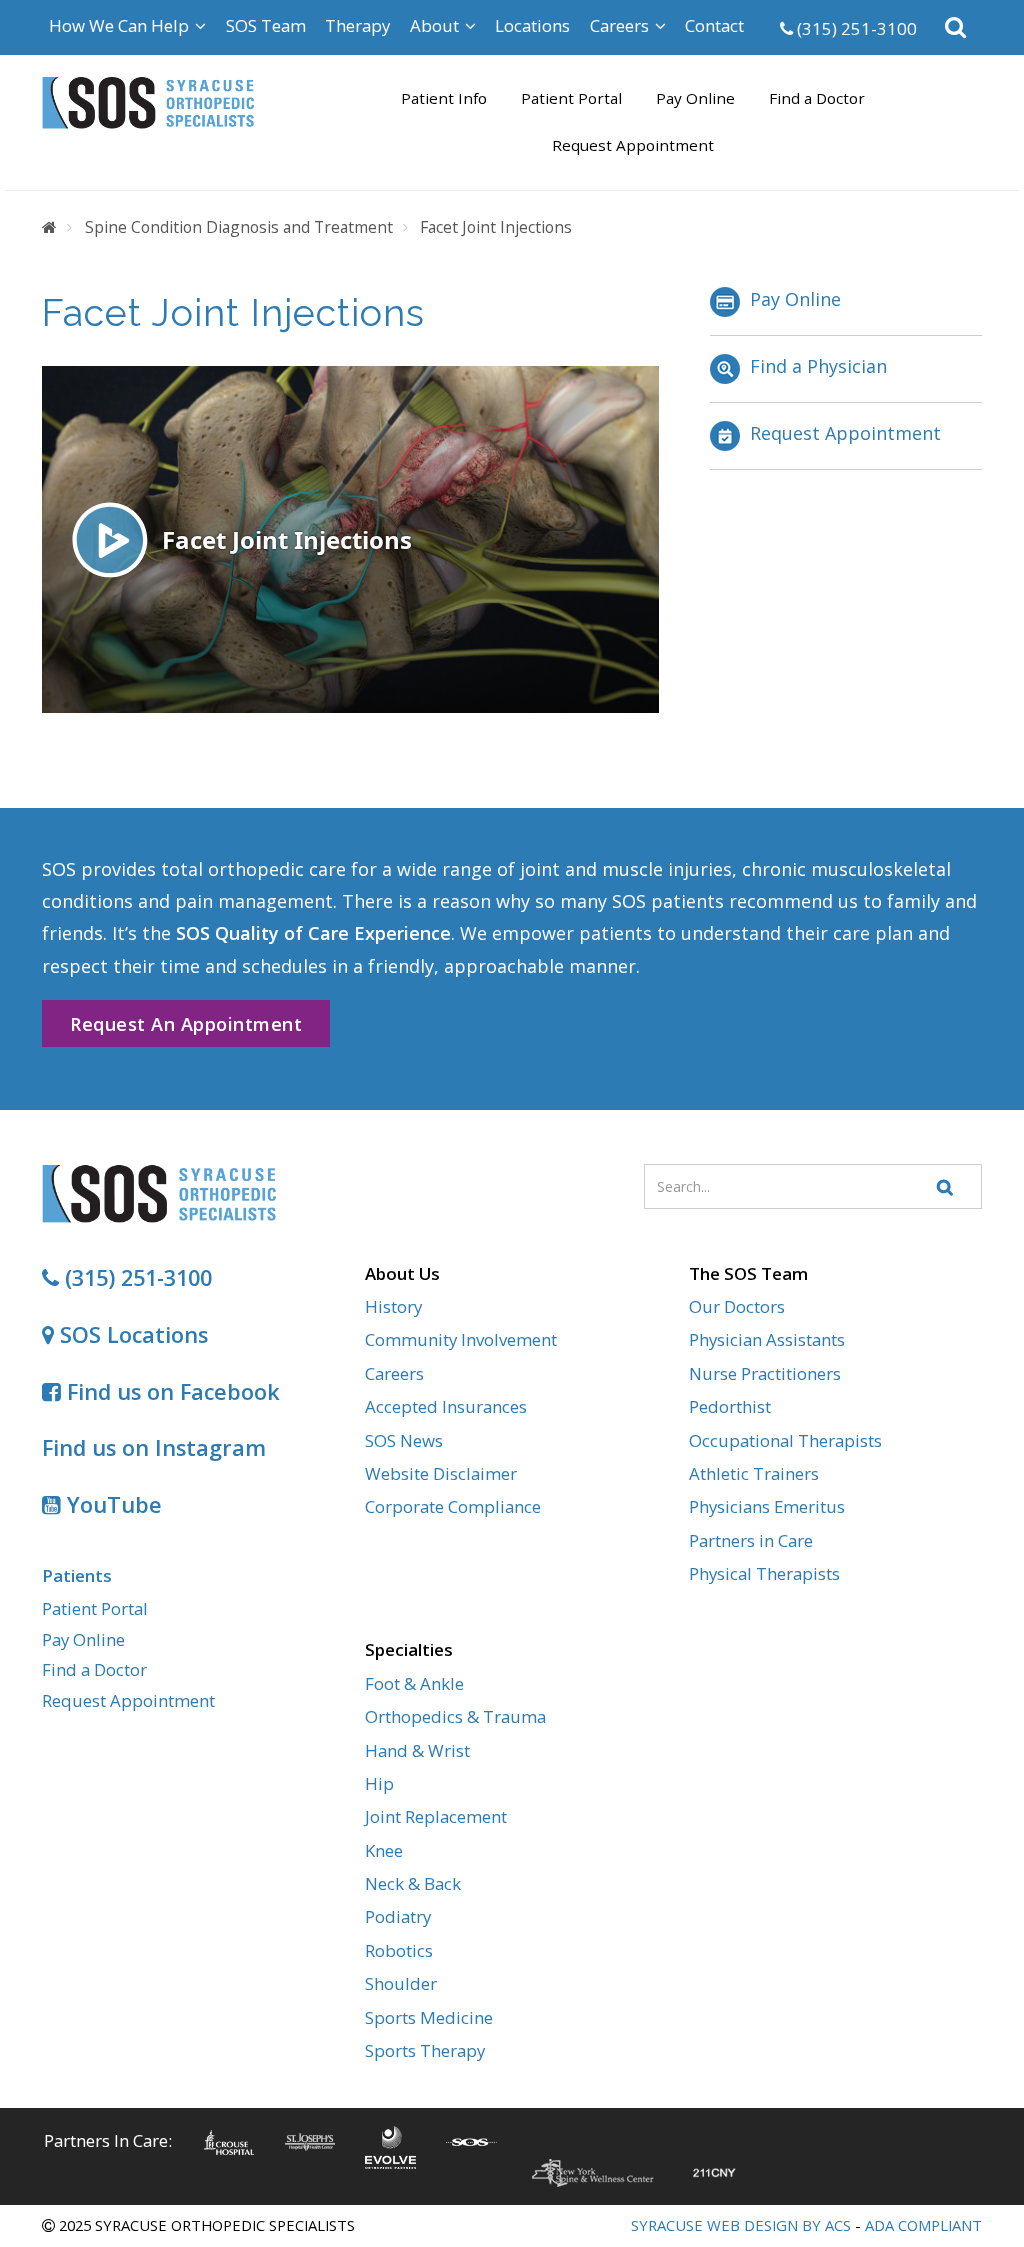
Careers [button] (621, 25)
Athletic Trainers (754, 1473)
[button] (956, 27)
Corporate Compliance (453, 1506)
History (393, 1306)
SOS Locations (131, 1334)
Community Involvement (461, 1339)
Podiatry (398, 1916)
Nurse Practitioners (765, 1373)
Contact (714, 25)
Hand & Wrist (417, 1750)
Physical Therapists (764, 1573)
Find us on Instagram (154, 1447)
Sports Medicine (429, 2017)
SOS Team (266, 25)
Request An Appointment (186, 1024)
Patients (77, 1575)
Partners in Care (751, 1540)
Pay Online (695, 98)
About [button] (436, 25)
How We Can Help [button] (121, 25)
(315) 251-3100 (855, 28)
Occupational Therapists (785, 1440)
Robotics (399, 1950)
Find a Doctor (817, 98)
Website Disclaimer (441, 1473)
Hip (379, 1783)
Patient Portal (571, 98)
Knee (384, 1850)
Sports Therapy (425, 2050)
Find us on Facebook (170, 1391)
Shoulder (401, 1983)
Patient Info (444, 98)
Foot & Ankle (414, 1683)
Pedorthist (730, 1406)
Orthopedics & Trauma (455, 1716)
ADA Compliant (923, 2225)
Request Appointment (633, 145)
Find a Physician (818, 366)
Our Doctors (737, 1306)
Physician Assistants (767, 1339)
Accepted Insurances (446, 1406)
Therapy (357, 25)
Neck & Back (413, 1883)
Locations (532, 25)
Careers (394, 1373)
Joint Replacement (436, 1816)
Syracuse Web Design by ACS (741, 2225)
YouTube (111, 1504)
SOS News (404, 1440)
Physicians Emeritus (767, 1506)
